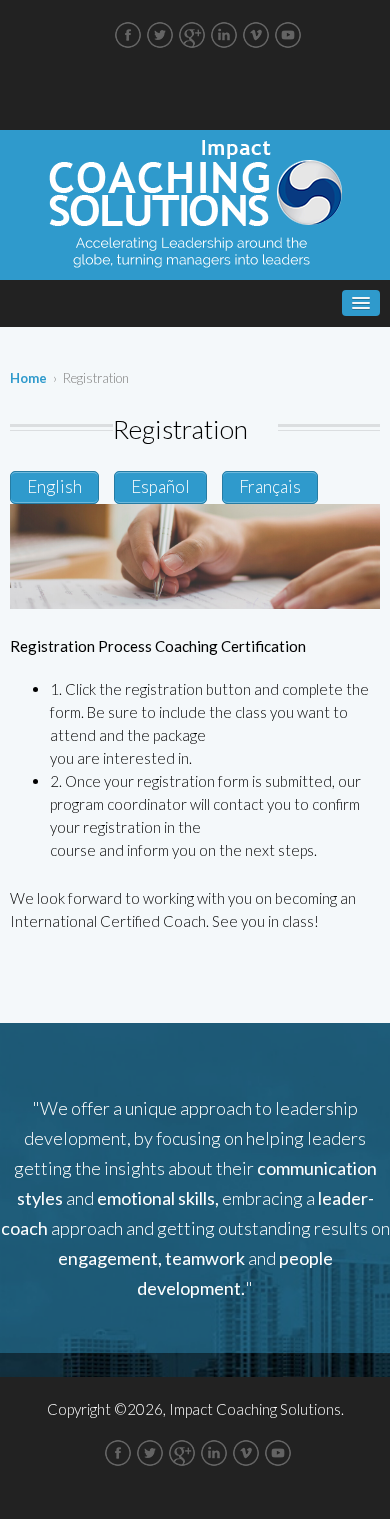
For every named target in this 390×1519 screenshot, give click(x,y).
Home (28, 378)
